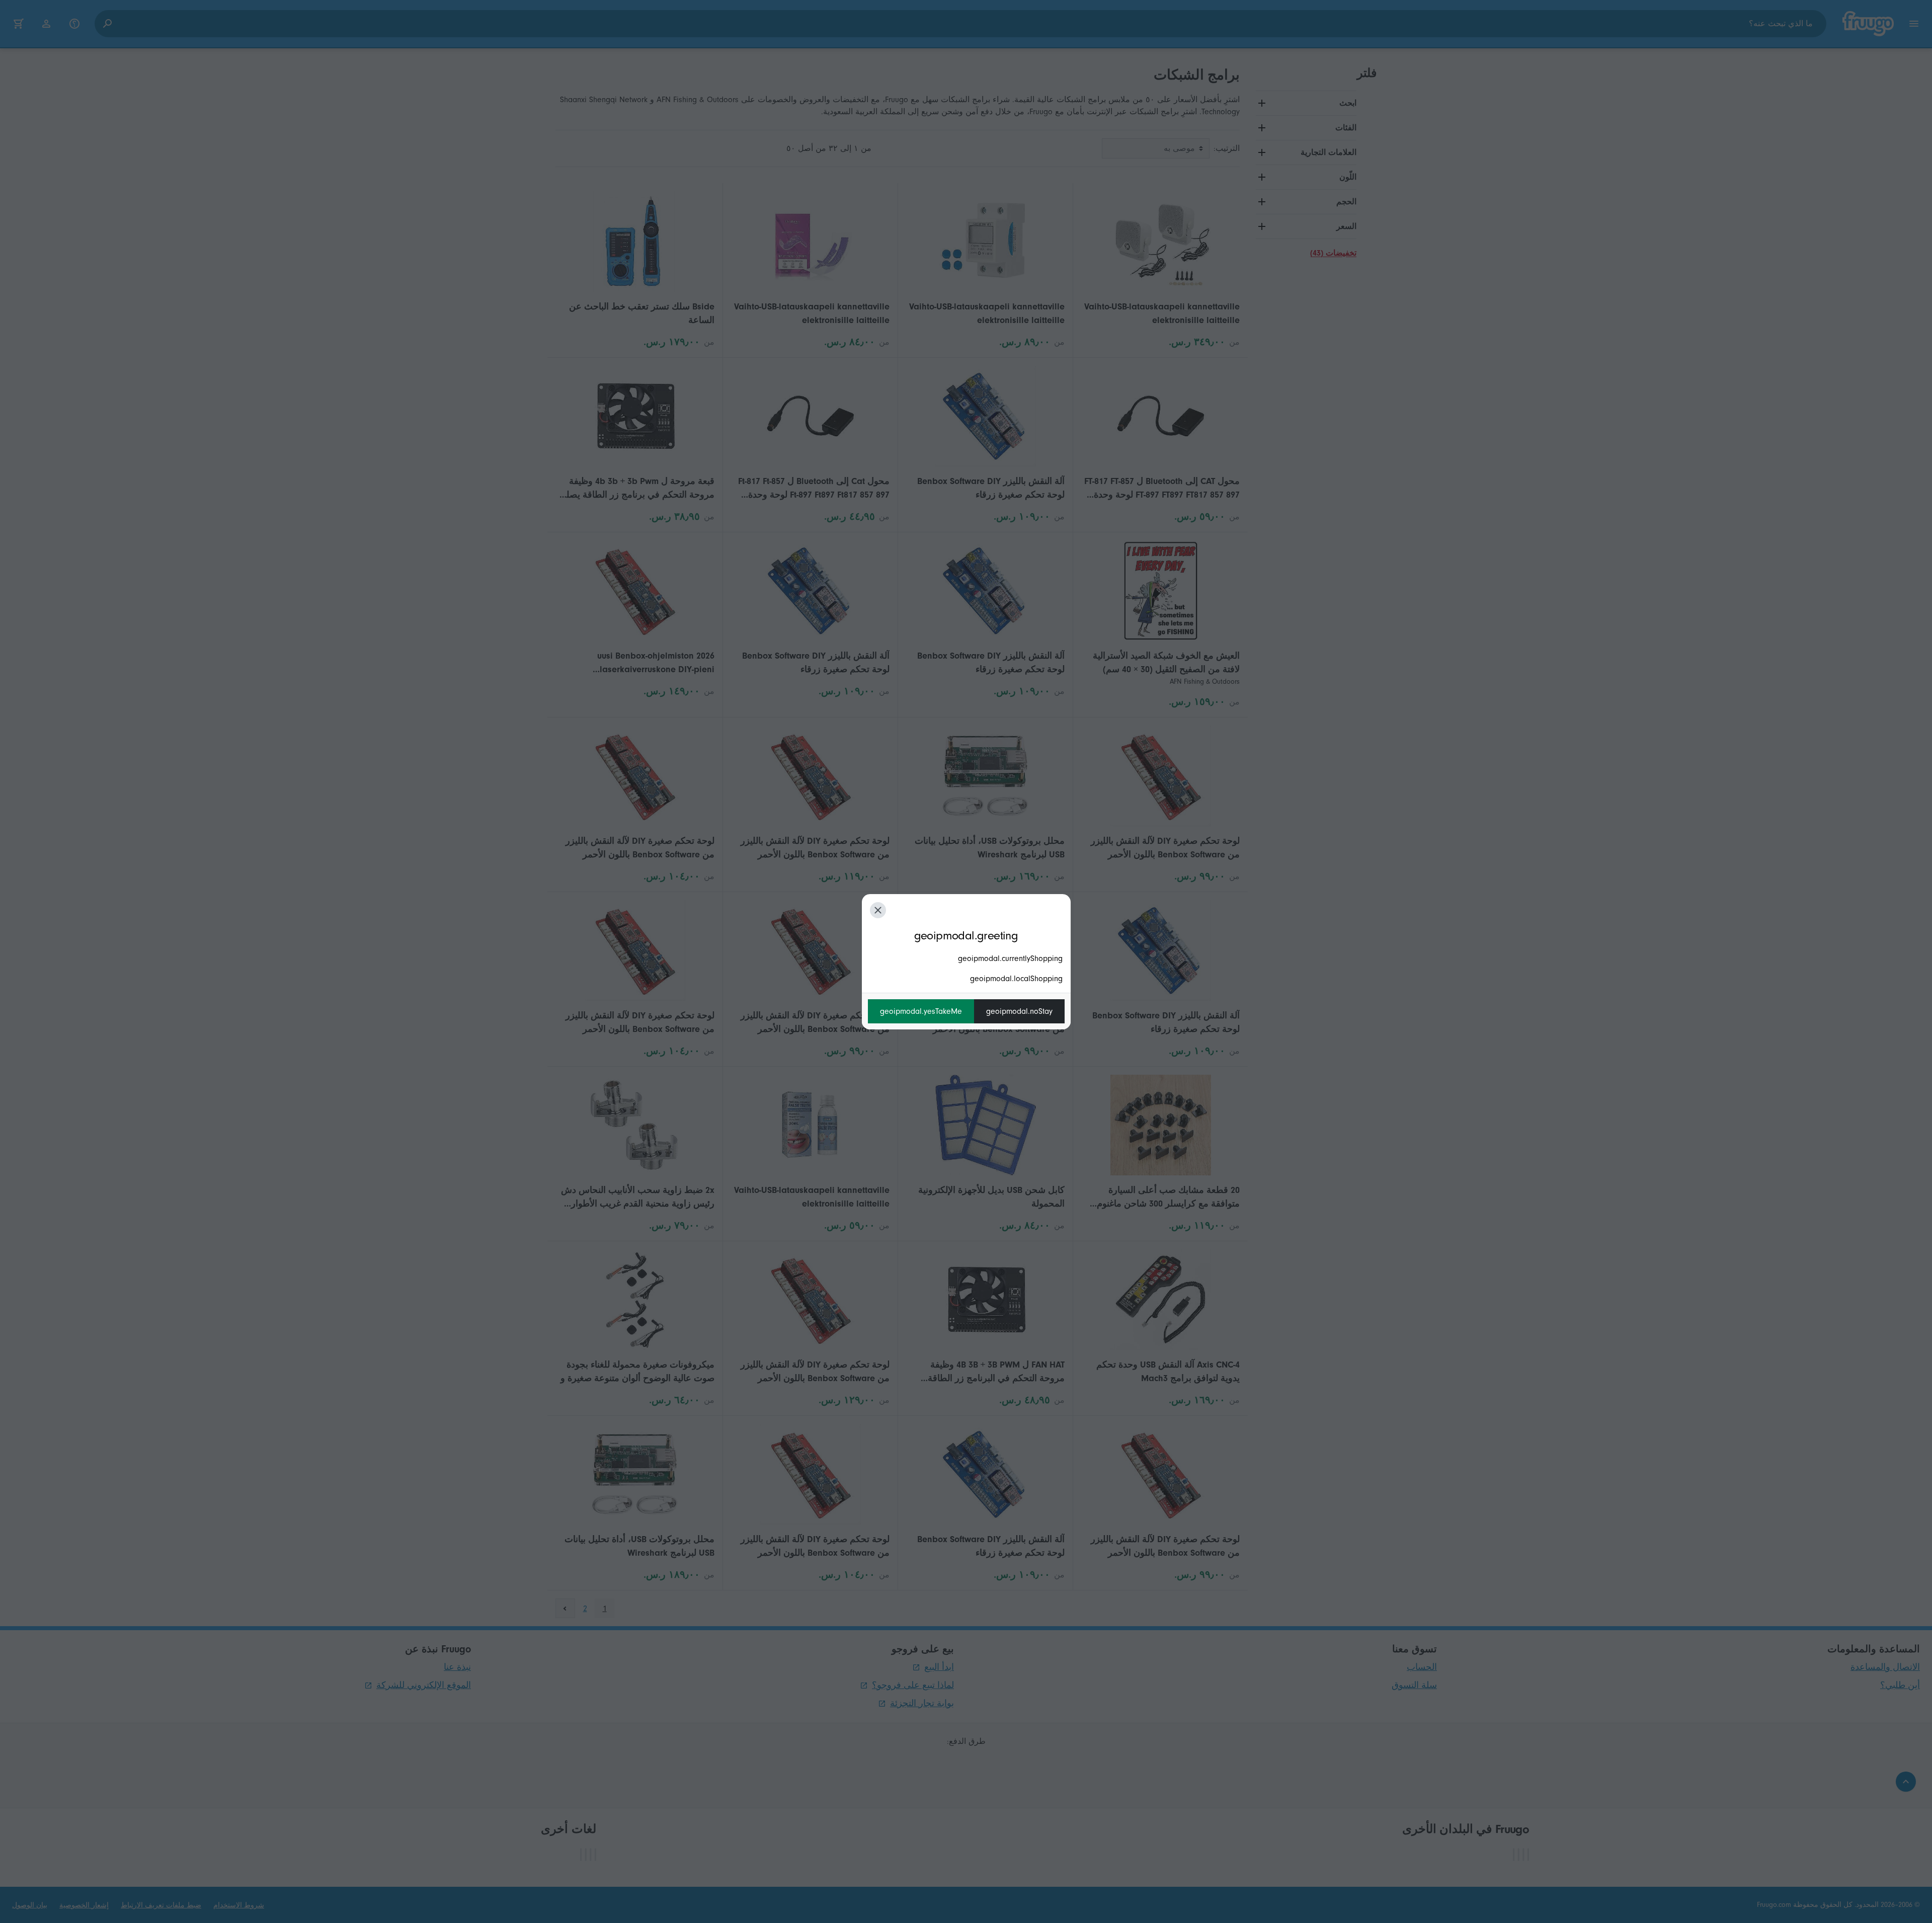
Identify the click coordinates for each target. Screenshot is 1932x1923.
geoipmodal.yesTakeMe (921, 1011)
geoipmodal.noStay (1019, 1011)
